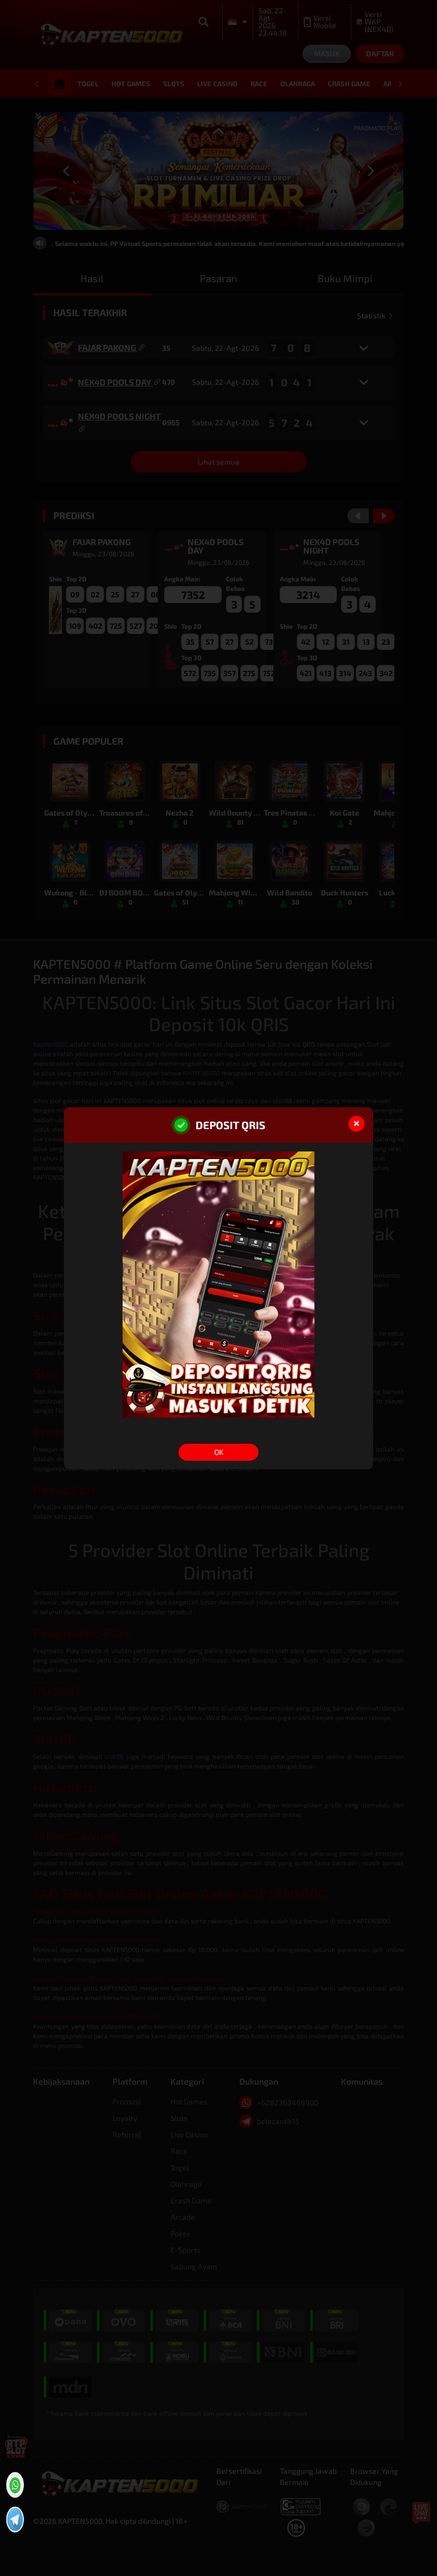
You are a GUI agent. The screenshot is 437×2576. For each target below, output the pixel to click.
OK (219, 1452)
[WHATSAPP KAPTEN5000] (14, 2483)
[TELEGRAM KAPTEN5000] (14, 2518)
